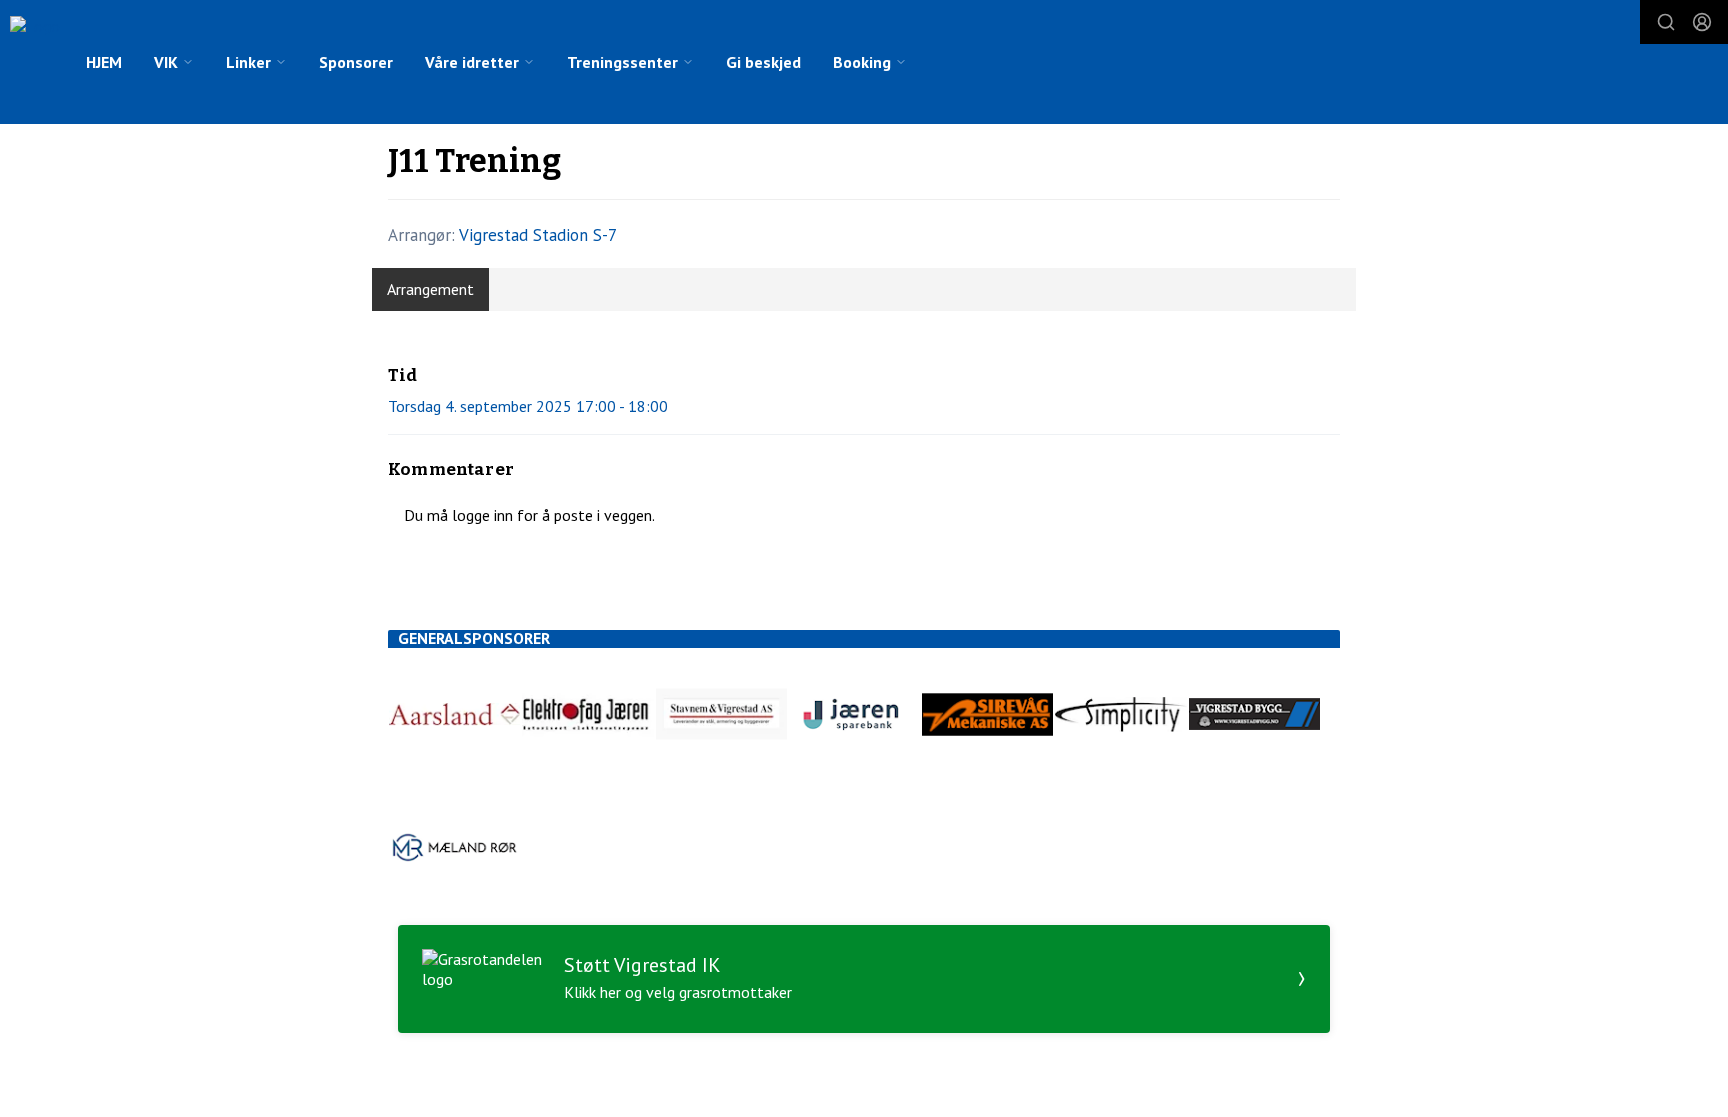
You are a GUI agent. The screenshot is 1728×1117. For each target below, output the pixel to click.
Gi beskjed (763, 62)
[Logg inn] (1702, 22)
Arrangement (430, 289)
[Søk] (1666, 22)
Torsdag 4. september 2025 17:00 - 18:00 (528, 406)
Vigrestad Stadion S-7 (538, 235)
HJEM (104, 62)
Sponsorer (356, 62)
